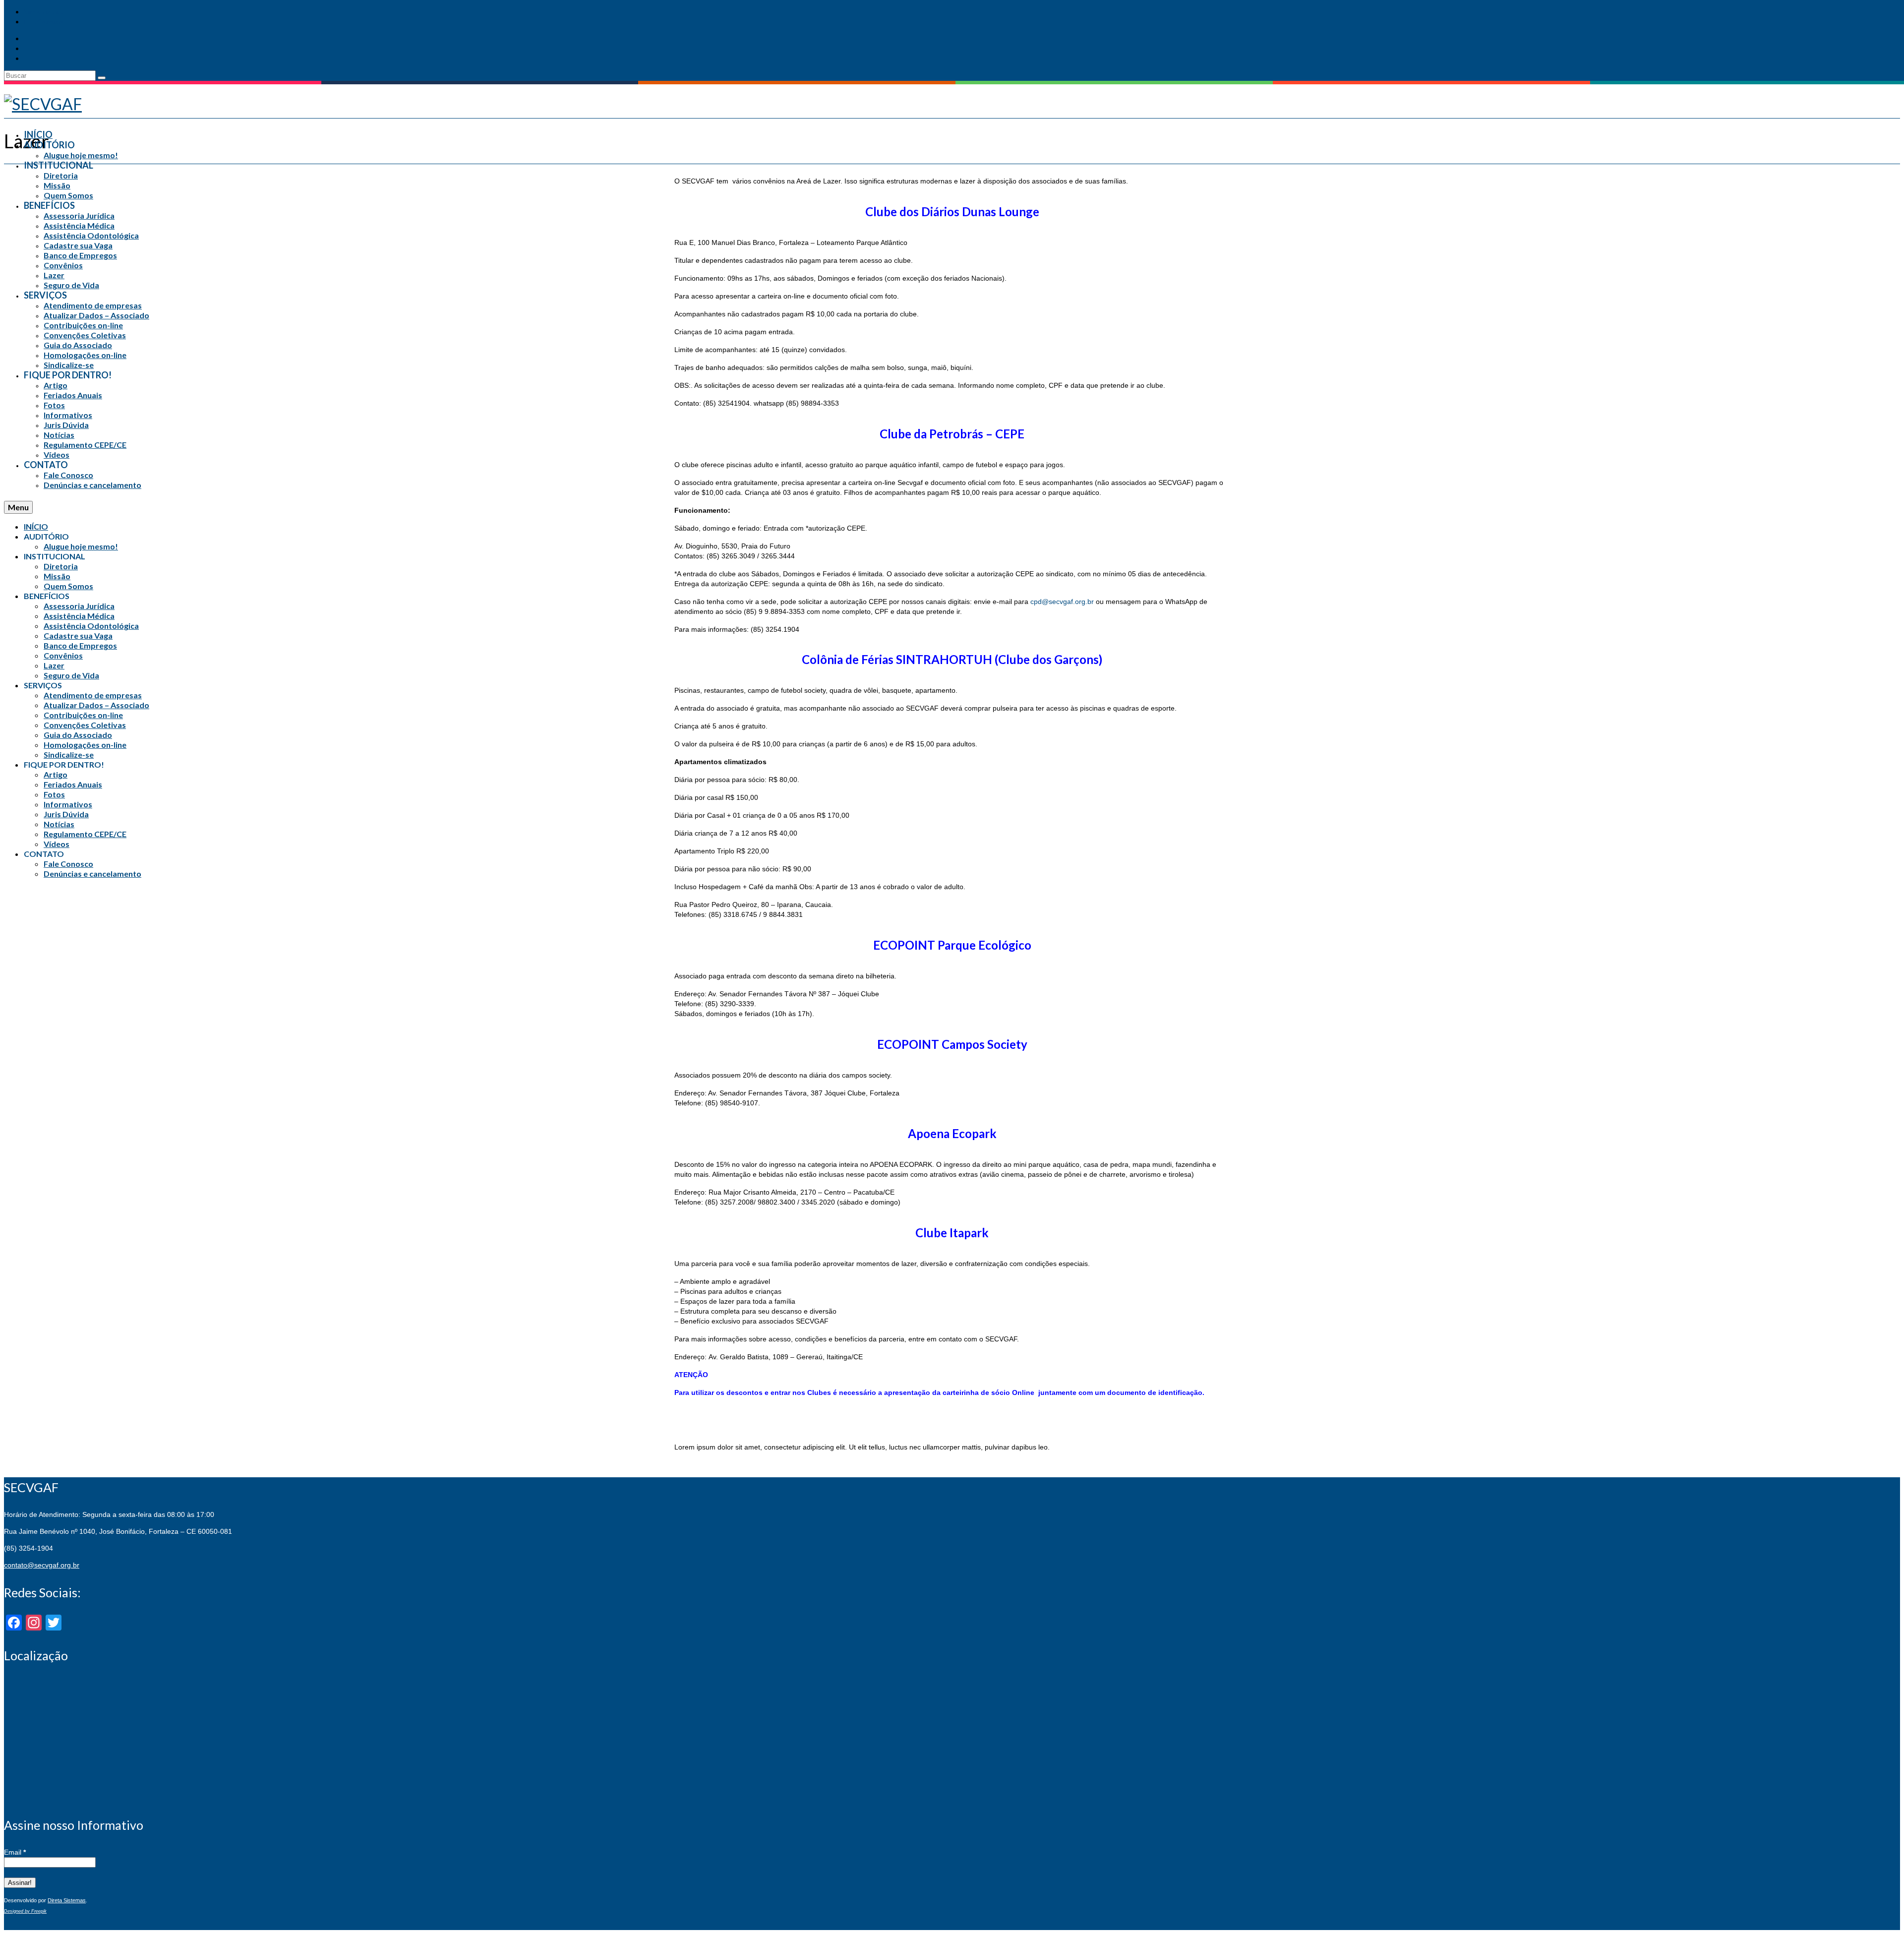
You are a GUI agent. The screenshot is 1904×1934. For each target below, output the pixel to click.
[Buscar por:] (51, 75)
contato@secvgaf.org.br (42, 1565)
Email (15, 1852)
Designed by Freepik (25, 1911)
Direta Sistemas (67, 1900)
